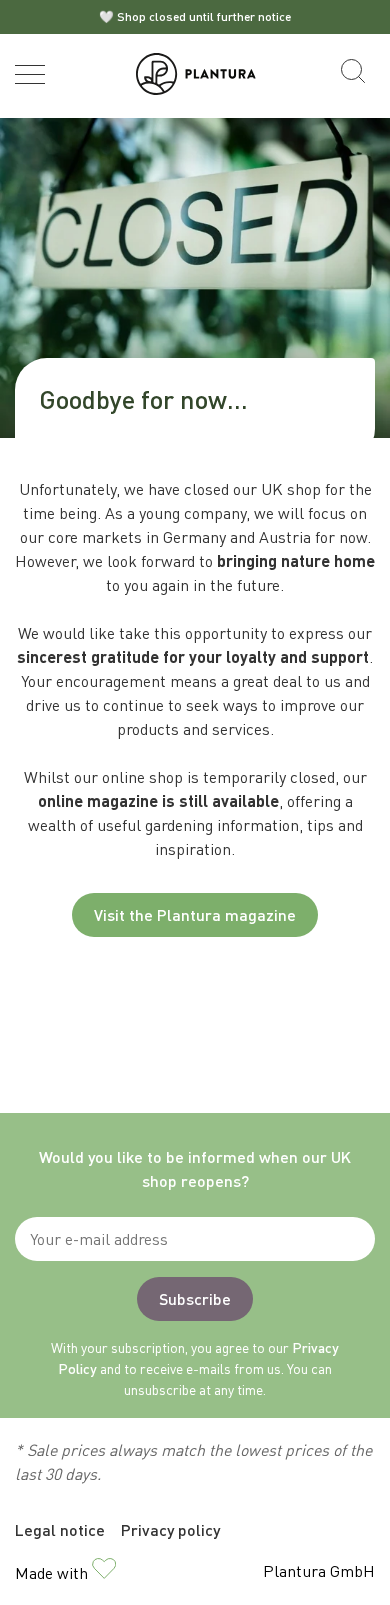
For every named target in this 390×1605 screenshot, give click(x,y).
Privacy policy (170, 1529)
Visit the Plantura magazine (195, 914)
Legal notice (60, 1529)
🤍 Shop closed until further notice (195, 16)
